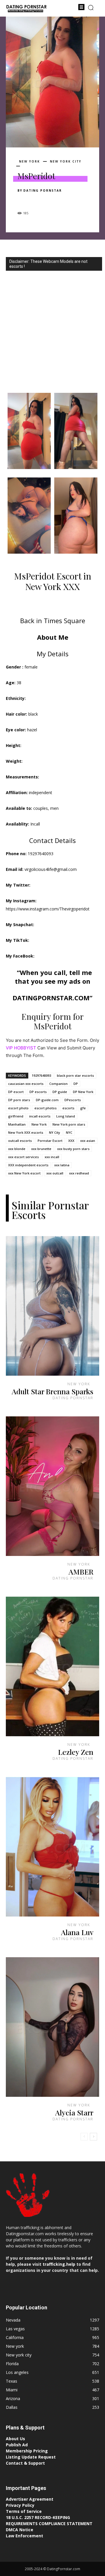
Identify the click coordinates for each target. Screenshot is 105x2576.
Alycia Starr (74, 2112)
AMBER (81, 1572)
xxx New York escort (24, 1173)
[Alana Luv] (52, 1847)
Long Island (66, 1116)
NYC (69, 1132)
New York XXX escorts (26, 1132)
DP (76, 1084)
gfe (83, 1108)
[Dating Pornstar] (26, 9)
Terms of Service (24, 2511)
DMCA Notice (20, 2530)
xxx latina (62, 1165)
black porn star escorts (75, 1075)
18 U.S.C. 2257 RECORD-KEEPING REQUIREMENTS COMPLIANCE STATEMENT (49, 2520)
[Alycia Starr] (52, 2027)
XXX (71, 1141)
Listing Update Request (31, 2457)
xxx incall (52, 1157)
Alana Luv (77, 1932)
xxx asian (88, 1141)
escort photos (45, 1108)
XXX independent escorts (28, 1165)
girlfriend (16, 1116)
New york (29, 161)
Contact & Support (25, 2463)
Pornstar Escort (50, 1141)
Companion (58, 1084)
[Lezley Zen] (52, 1666)
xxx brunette (41, 1149)
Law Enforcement (24, 2536)
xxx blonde (17, 1149)
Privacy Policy (20, 2505)
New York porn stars (69, 1124)
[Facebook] (23, 201)
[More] (77, 201)
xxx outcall (55, 1173)
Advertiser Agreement (30, 2499)
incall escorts (40, 1116)
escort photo (18, 1108)
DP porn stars (19, 1100)
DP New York (83, 1092)
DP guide (60, 1092)
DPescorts (73, 1100)
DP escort (16, 1092)
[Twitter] (37, 201)
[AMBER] (52, 1486)
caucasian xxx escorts (26, 1084)
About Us (15, 2439)
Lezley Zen (76, 1752)
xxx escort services (23, 1157)
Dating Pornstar (43, 190)
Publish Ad (17, 2445)
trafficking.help (59, 2264)
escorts (68, 1108)
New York (39, 1124)
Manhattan (17, 1124)
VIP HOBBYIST (21, 1048)
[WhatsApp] (64, 201)
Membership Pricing (27, 2451)
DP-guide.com (47, 1100)
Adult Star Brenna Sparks (52, 1391)
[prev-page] (84, 2137)
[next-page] (93, 2137)
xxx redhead (79, 1173)
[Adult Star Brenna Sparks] (52, 1306)
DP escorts (38, 1092)
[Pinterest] (50, 201)
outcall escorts (20, 1141)
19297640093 (41, 1075)
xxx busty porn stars (73, 1149)
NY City (55, 1132)
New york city (66, 161)
